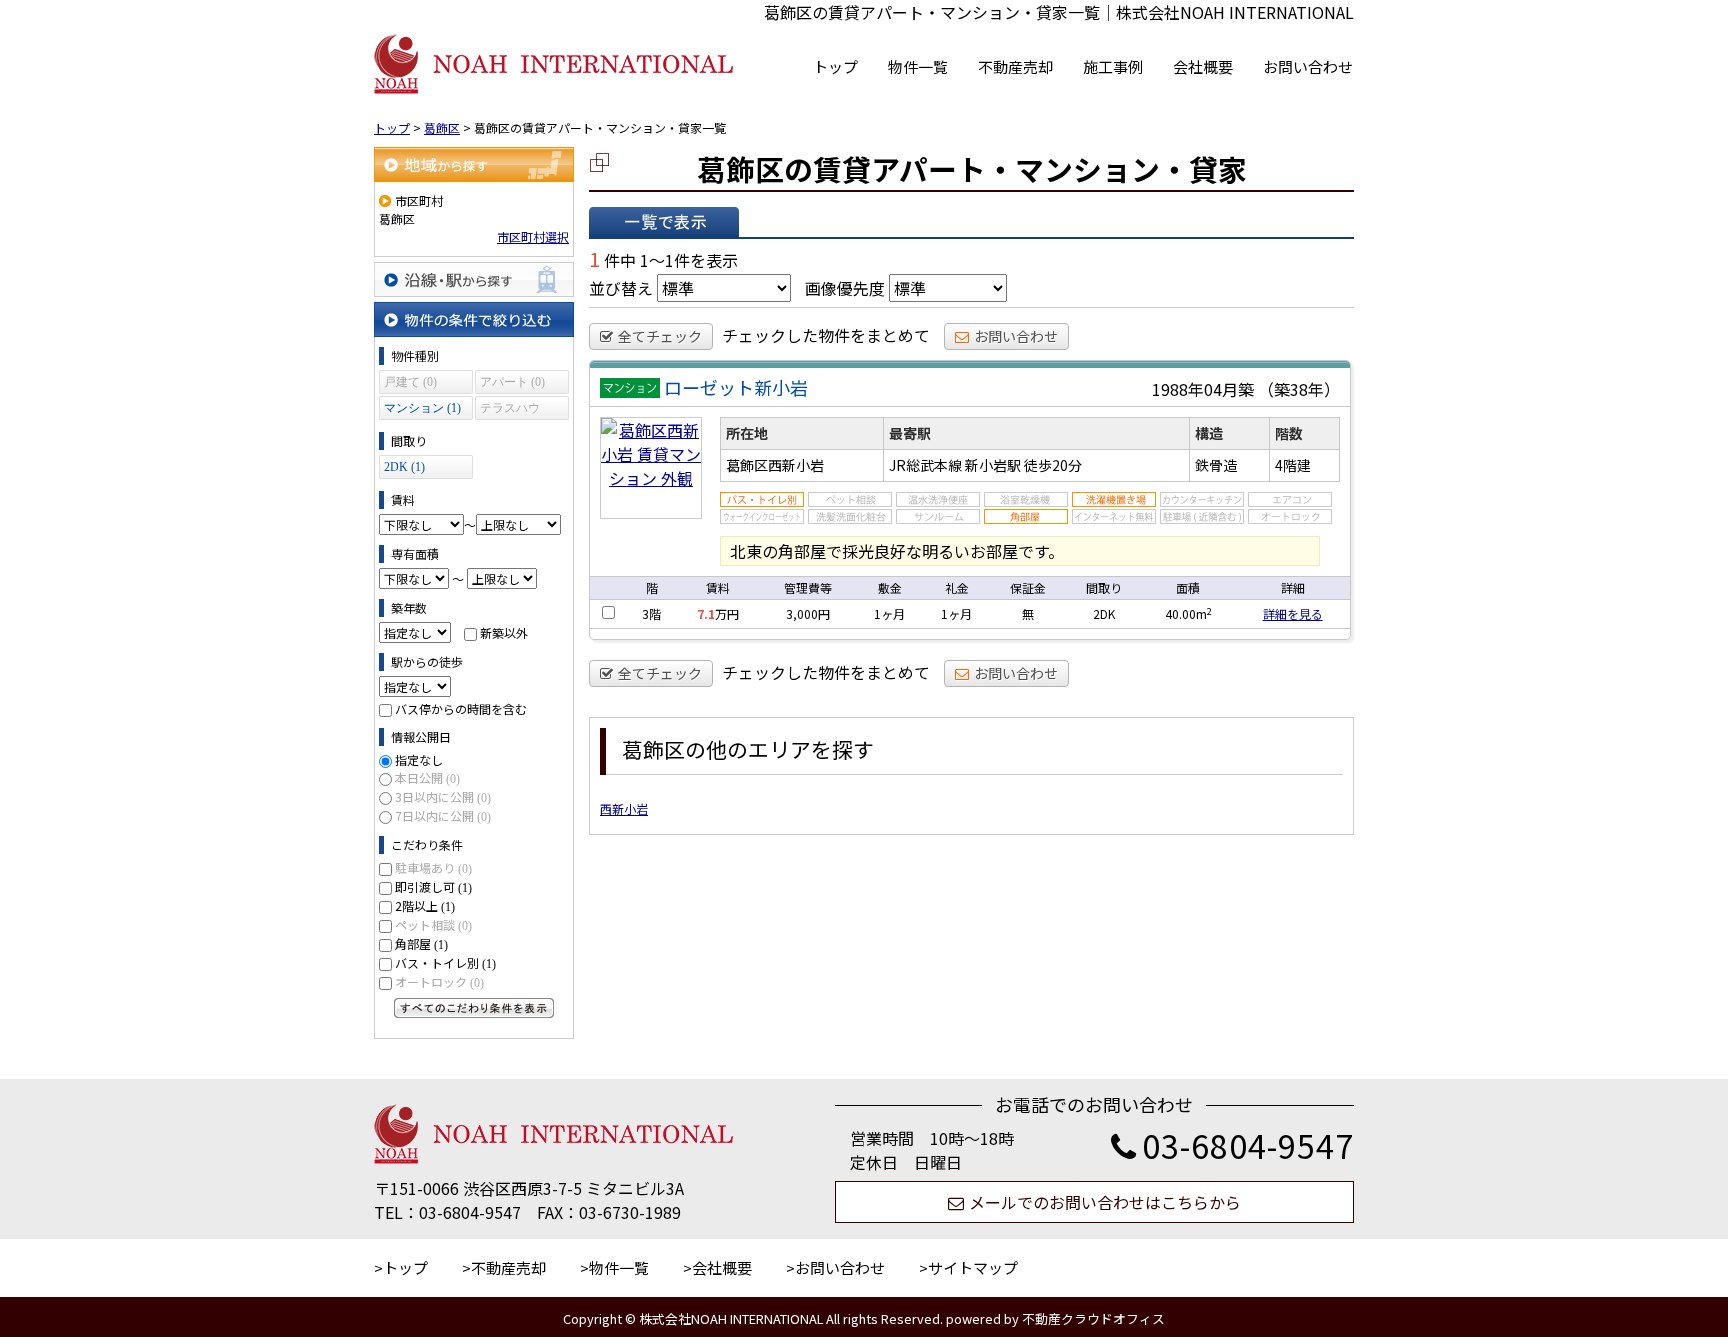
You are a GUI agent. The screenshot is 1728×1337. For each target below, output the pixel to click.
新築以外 (504, 632)
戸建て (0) (410, 382)
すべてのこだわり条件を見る (474, 1008)
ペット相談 (433, 924)
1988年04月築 (1203, 389)
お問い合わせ (1308, 66)
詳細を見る (1293, 613)
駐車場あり (433, 867)
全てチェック (660, 336)
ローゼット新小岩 (736, 387)
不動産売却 (1015, 66)
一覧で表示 (664, 222)
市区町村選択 (533, 236)
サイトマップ (973, 1267)
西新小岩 (624, 808)
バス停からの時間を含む (461, 708)
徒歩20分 (1053, 465)
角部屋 (421, 943)
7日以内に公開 (443, 815)
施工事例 (1113, 66)
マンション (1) (422, 408)
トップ (835, 66)
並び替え (621, 288)
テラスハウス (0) (510, 410)
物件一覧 (918, 66)
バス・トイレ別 (445, 962)
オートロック (439, 981)
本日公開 (427, 777)
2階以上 (425, 905)
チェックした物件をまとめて (826, 335)
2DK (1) (404, 467)
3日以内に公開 (443, 796)
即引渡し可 (433, 886)
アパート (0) (512, 382)
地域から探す (474, 164)
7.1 (706, 613)
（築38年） (1299, 389)
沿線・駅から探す (474, 279)
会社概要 (1203, 66)
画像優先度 (845, 288)
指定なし (419, 759)
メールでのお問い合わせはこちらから (1105, 1202)
